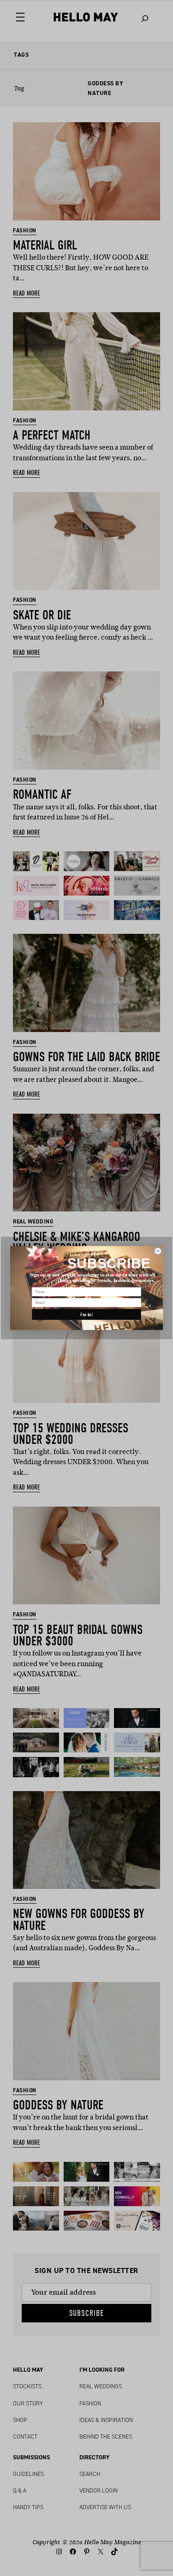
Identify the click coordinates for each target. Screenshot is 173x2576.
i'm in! (87, 1315)
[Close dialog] (158, 1251)
